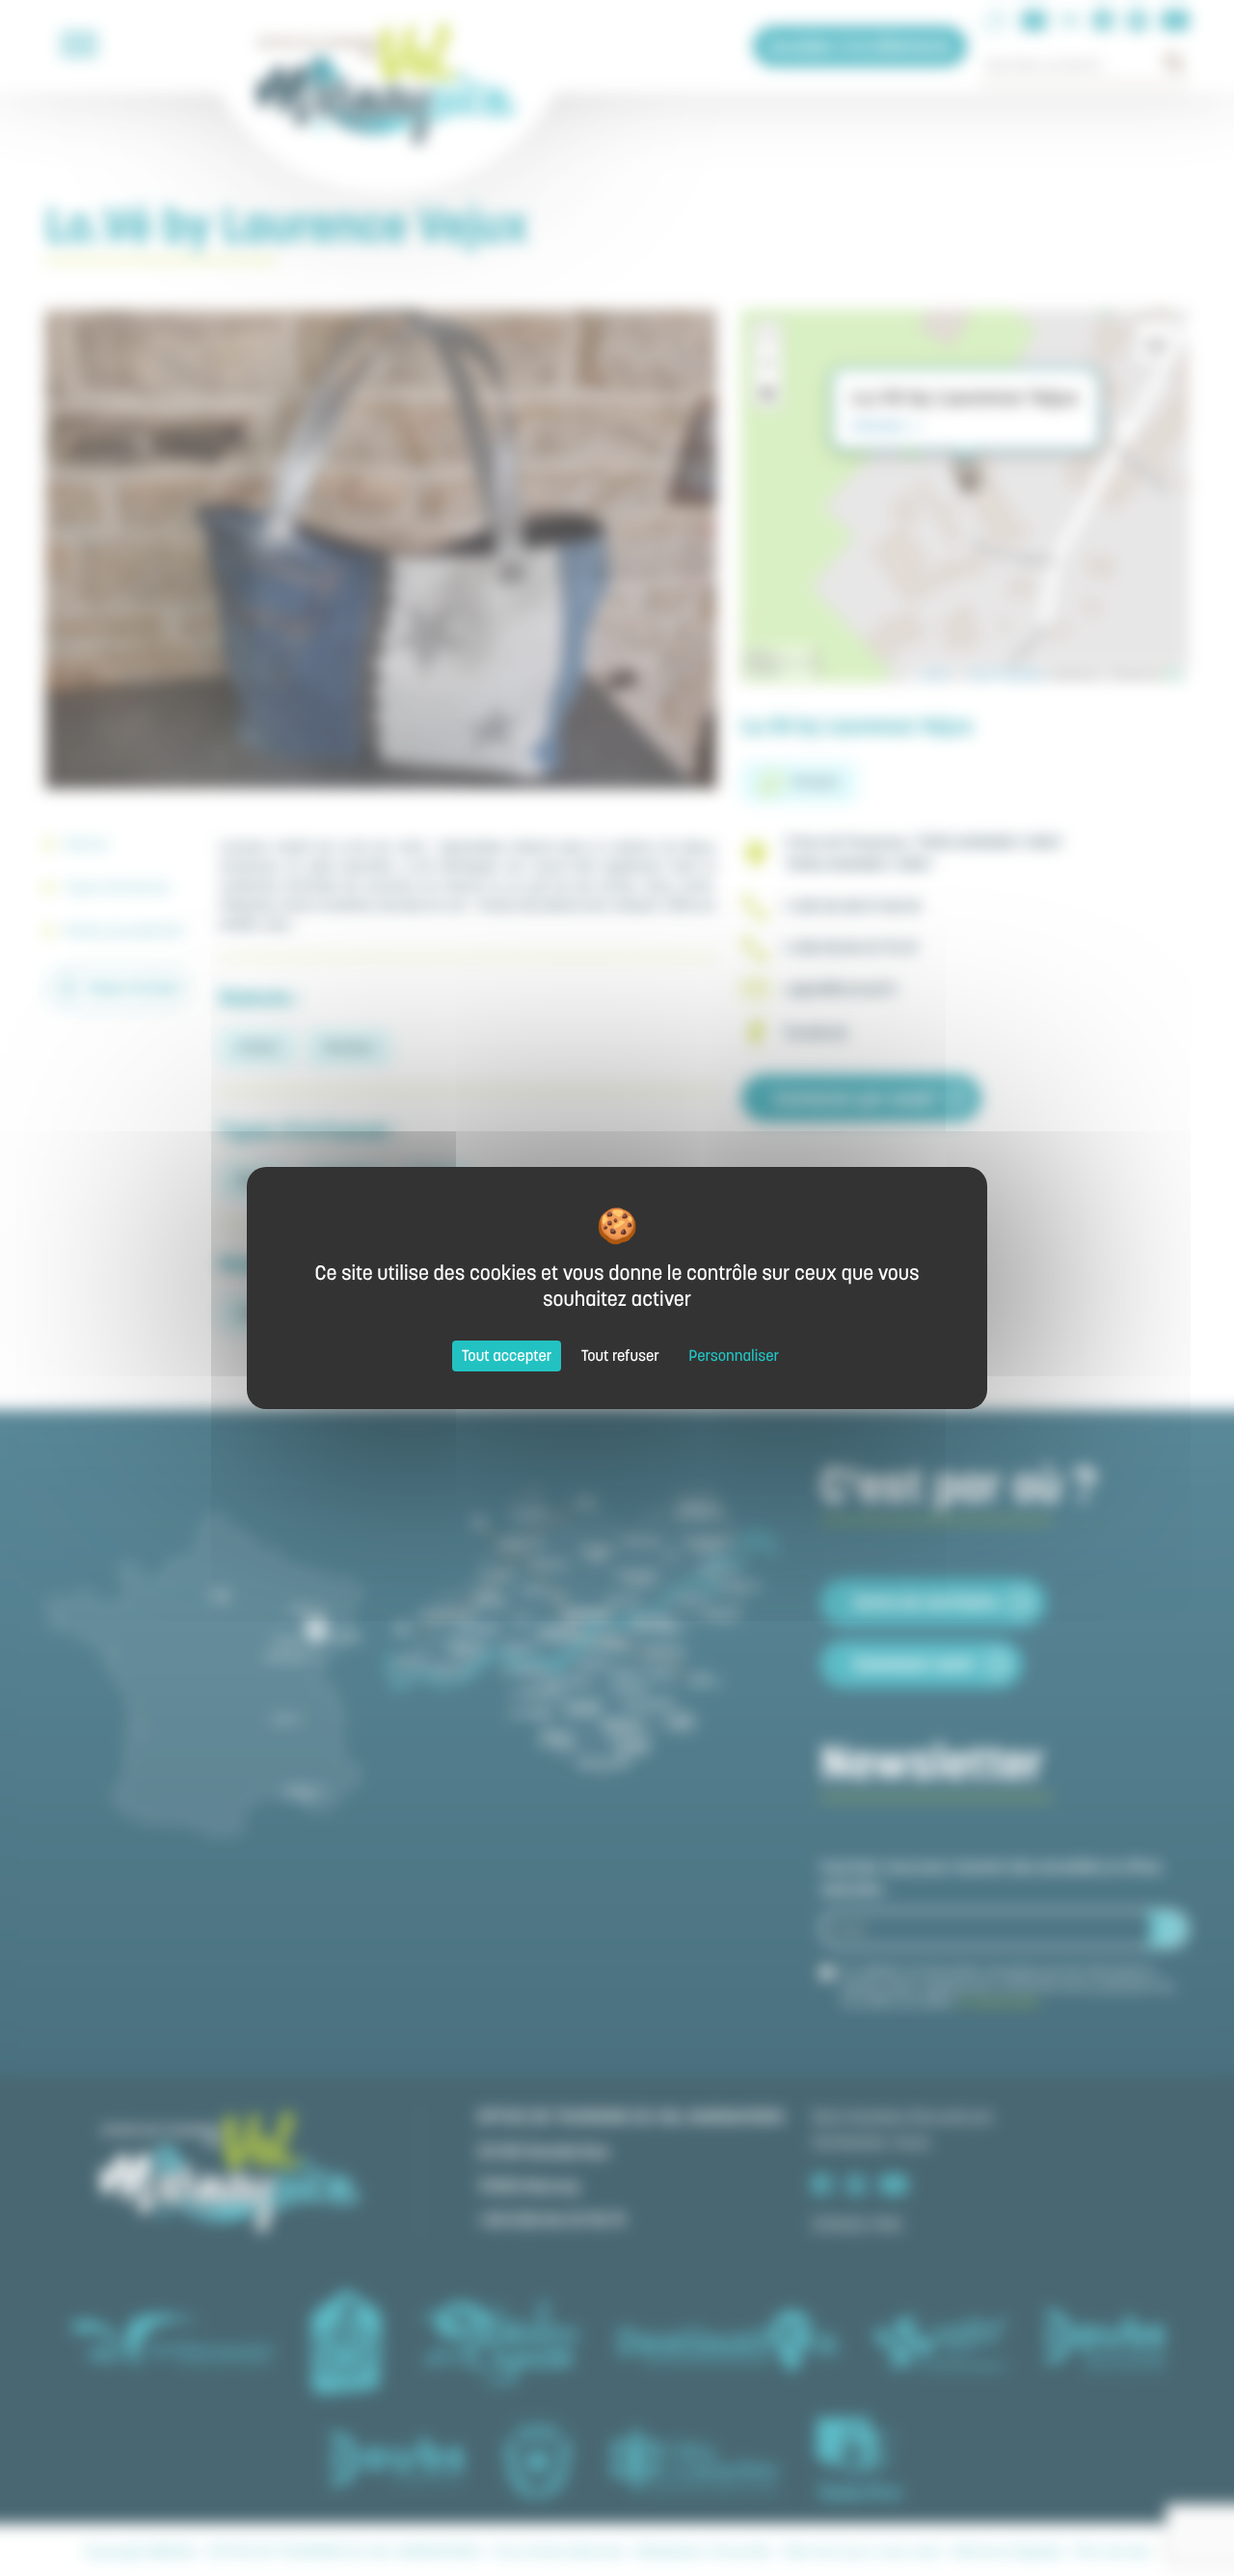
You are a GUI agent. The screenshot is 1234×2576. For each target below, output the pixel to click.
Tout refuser (620, 1356)
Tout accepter (507, 1356)
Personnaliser (734, 1356)
